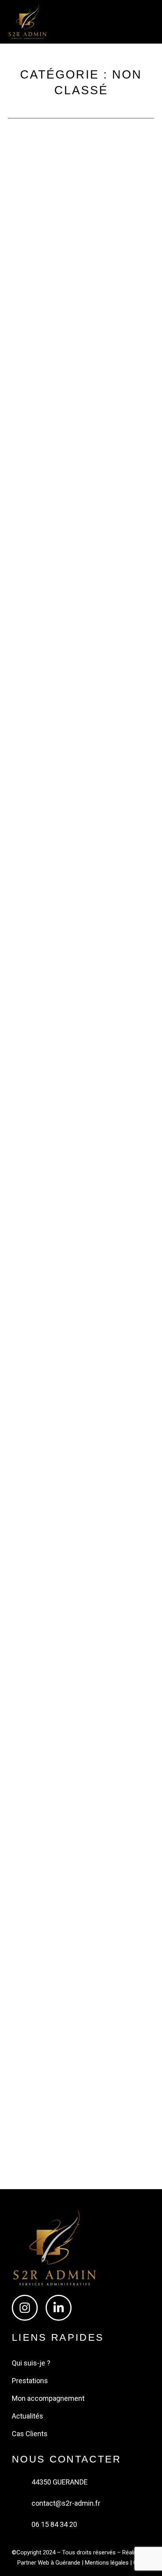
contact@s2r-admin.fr (66, 2503)
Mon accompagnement (48, 2398)
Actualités (28, 2416)
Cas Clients (30, 2434)
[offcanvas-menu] (124, 21)
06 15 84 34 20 (54, 2524)
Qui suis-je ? (31, 2363)
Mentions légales (107, 2563)
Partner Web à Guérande (49, 2563)
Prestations (30, 2381)
